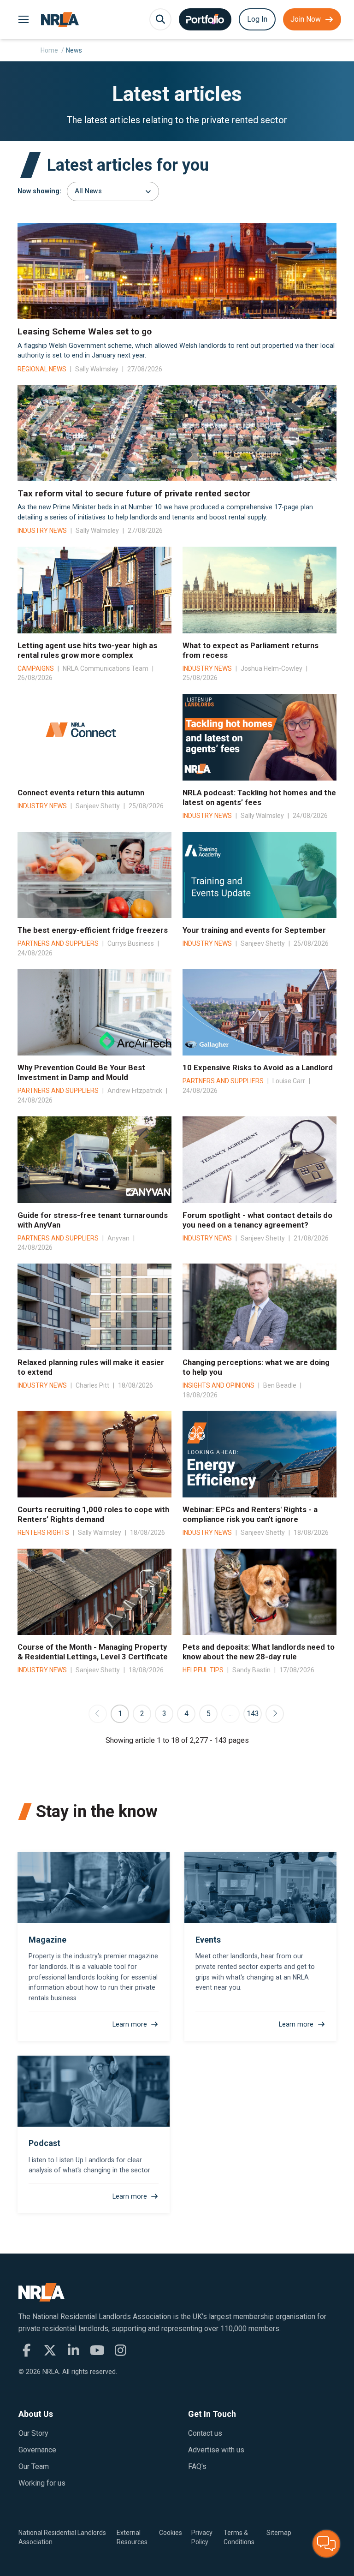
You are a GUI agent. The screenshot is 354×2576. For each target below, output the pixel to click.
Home (49, 50)
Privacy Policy (202, 2537)
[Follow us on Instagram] (121, 2350)
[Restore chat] (326, 2544)
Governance (37, 2450)
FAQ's (197, 2466)
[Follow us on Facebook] (27, 2350)
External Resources (132, 2537)
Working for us (42, 2483)
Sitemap (279, 2533)
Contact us (205, 2433)
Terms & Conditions (239, 2537)
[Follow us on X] (50, 2350)
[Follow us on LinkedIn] (74, 2350)
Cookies (171, 2533)
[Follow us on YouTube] (97, 2350)
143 (253, 1714)
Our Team (34, 2466)
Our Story (33, 2433)
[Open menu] (23, 20)
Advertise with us (216, 2450)
